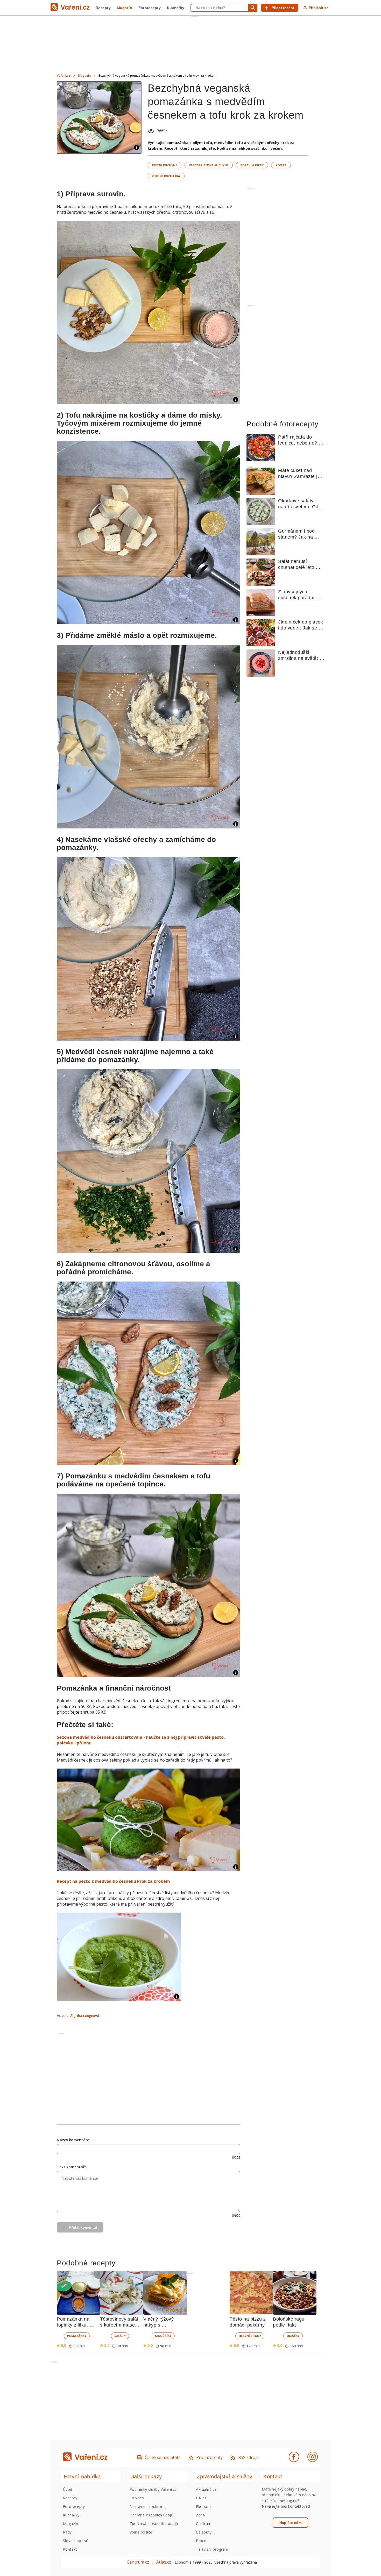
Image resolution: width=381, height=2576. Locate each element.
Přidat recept (283, 8)
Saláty (120, 2336)
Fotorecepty (150, 8)
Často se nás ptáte (163, 2457)
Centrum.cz (138, 2562)
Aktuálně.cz (206, 2489)
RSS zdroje (248, 2457)
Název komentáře (73, 2140)
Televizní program (212, 2549)
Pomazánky (77, 2336)
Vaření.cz (63, 76)
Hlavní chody (250, 2336)
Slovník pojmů (76, 2541)
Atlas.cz (164, 2562)
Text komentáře (72, 2167)
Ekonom (203, 2506)
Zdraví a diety (252, 165)
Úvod (68, 2489)
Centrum (204, 2524)
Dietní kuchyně (165, 165)
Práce (201, 2541)
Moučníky (163, 2336)
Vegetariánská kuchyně (209, 165)
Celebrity (204, 2532)
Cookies (137, 2498)
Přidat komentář (83, 2227)
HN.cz (201, 2498)
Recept (281, 165)
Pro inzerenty (209, 2457)
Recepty (103, 8)
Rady (67, 2532)
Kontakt (70, 2549)
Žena (200, 2515)
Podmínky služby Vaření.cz (153, 2489)
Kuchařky (176, 8)
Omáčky (293, 2336)
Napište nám (290, 2523)
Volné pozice (141, 2532)
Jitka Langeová (87, 2016)
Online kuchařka (166, 176)
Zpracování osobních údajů (154, 2524)
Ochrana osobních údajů (152, 2515)
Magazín (125, 8)
